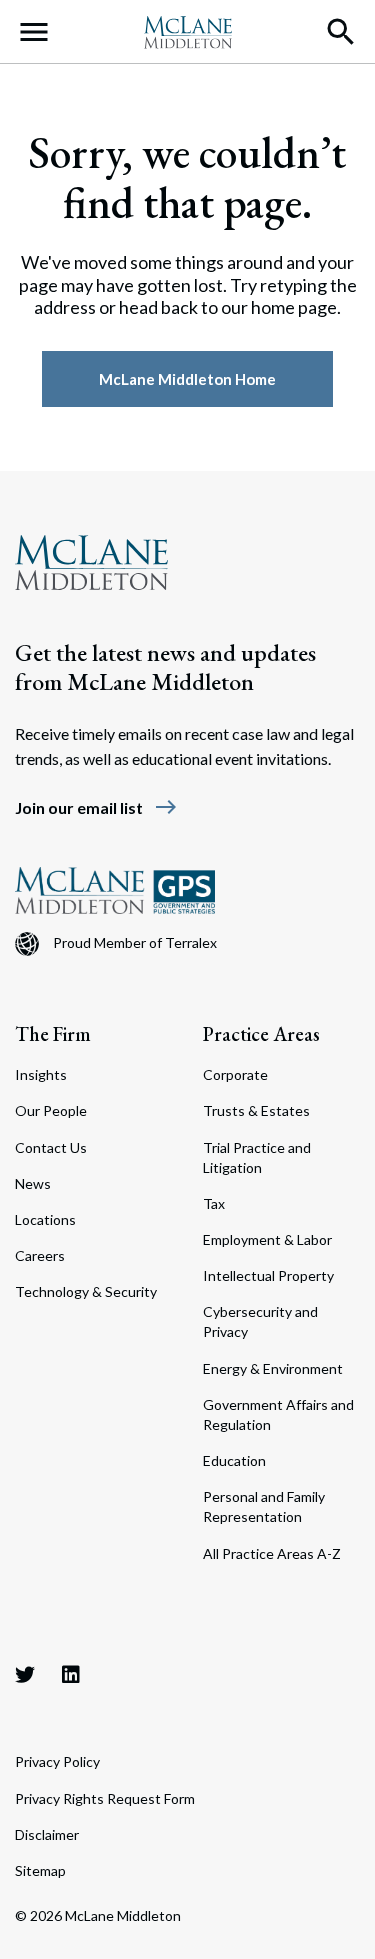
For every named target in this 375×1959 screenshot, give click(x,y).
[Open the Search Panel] (341, 32)
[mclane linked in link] (71, 1674)
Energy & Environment (273, 1368)
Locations (45, 1219)
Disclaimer (47, 1834)
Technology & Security (86, 1291)
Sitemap (40, 1870)
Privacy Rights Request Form (105, 1798)
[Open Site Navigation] (34, 32)
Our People (51, 1110)
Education (234, 1460)
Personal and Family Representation (264, 1506)
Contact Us (51, 1147)
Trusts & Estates (256, 1110)
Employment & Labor (267, 1239)
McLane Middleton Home (187, 379)
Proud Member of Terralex (135, 942)
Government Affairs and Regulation (278, 1414)
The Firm (53, 1034)
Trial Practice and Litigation (257, 1157)
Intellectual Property (268, 1275)
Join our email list (96, 807)
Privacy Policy (57, 1761)
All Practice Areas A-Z (272, 1553)
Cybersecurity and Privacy (260, 1321)
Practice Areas (261, 1034)
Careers (40, 1255)
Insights (41, 1074)
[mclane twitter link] (25, 1674)
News (33, 1183)
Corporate (235, 1074)
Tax (214, 1203)
